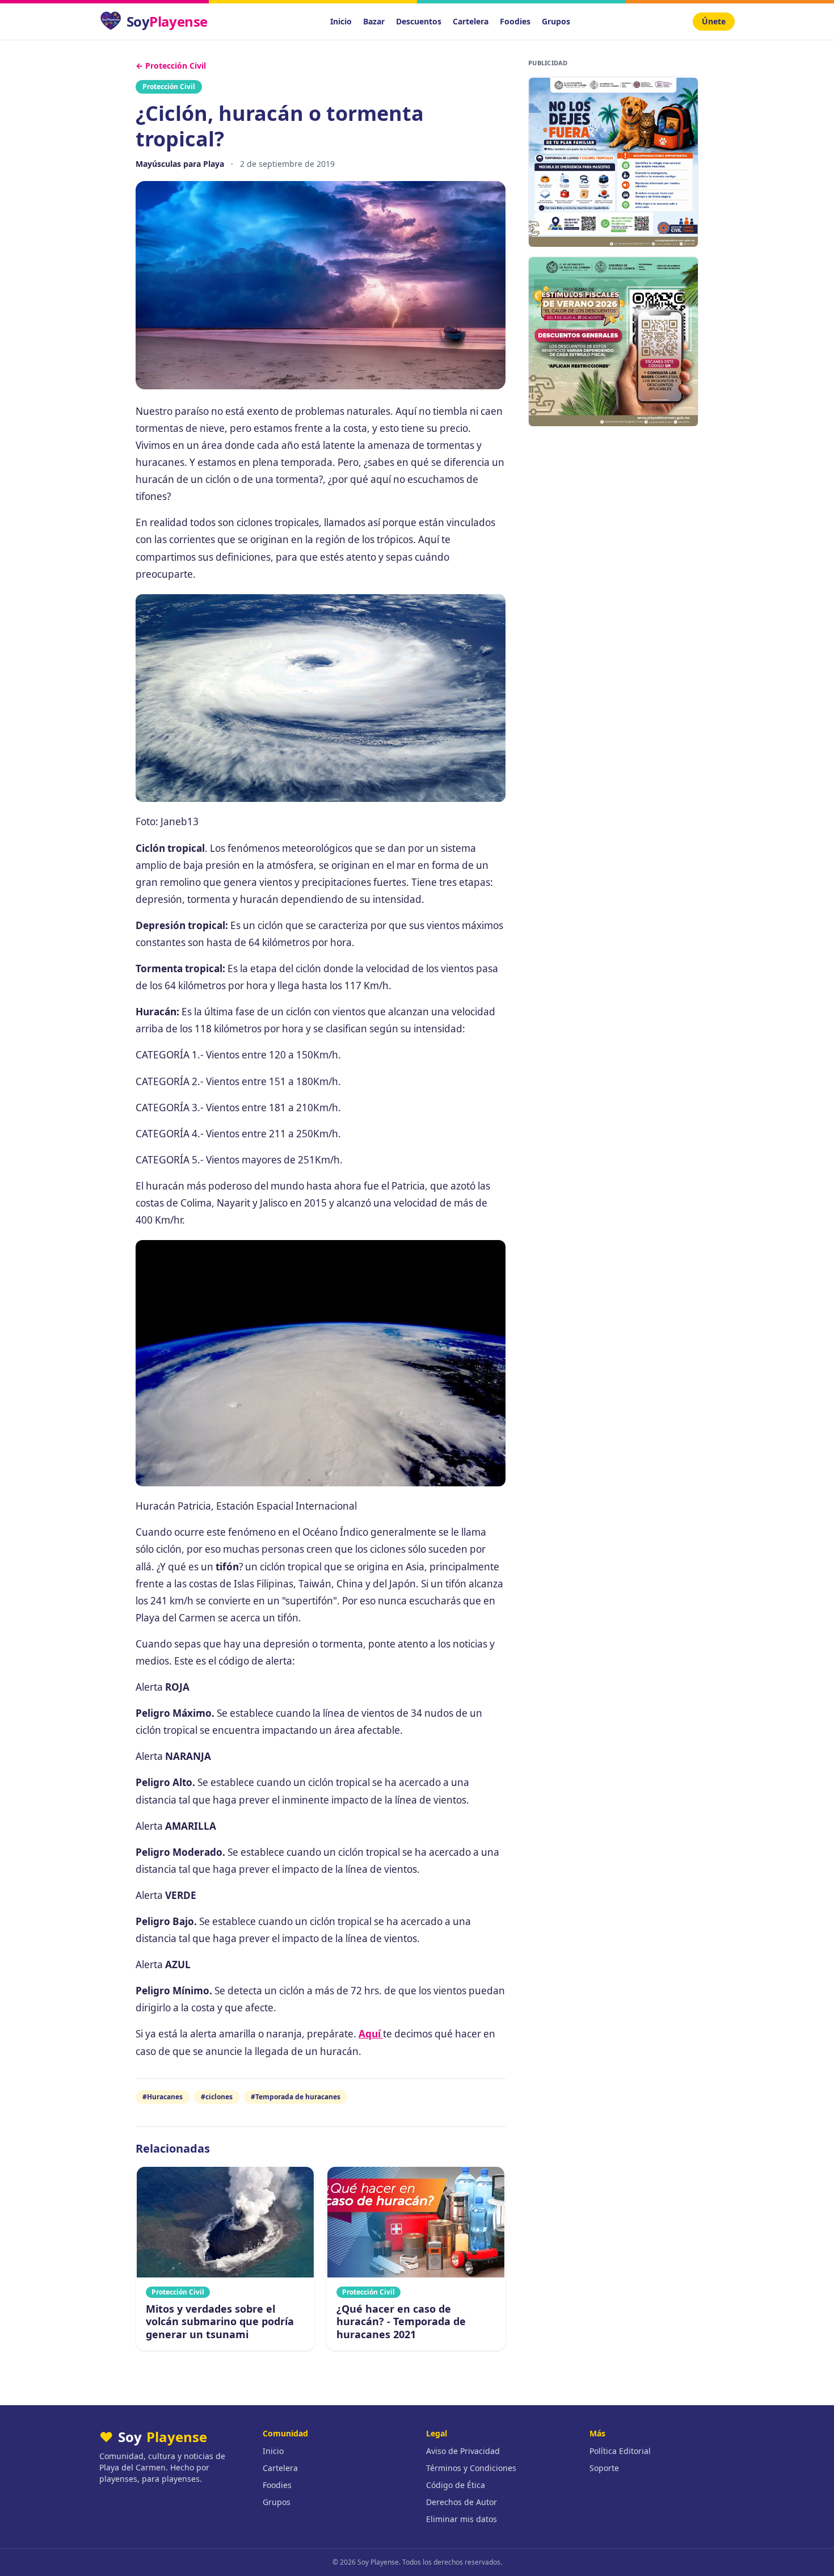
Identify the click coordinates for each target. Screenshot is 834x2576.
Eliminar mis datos (462, 2519)
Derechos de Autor (462, 2502)
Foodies (515, 21)
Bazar (374, 21)
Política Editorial (620, 2451)
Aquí (371, 2034)
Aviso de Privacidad (463, 2451)
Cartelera (471, 21)
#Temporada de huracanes (296, 2097)
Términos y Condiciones (471, 2468)
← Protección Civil (171, 66)
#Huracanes (163, 2097)
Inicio (341, 21)
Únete (714, 21)
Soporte (604, 2468)
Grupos (556, 21)
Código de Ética (456, 2485)
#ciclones (217, 2097)
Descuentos (419, 21)
